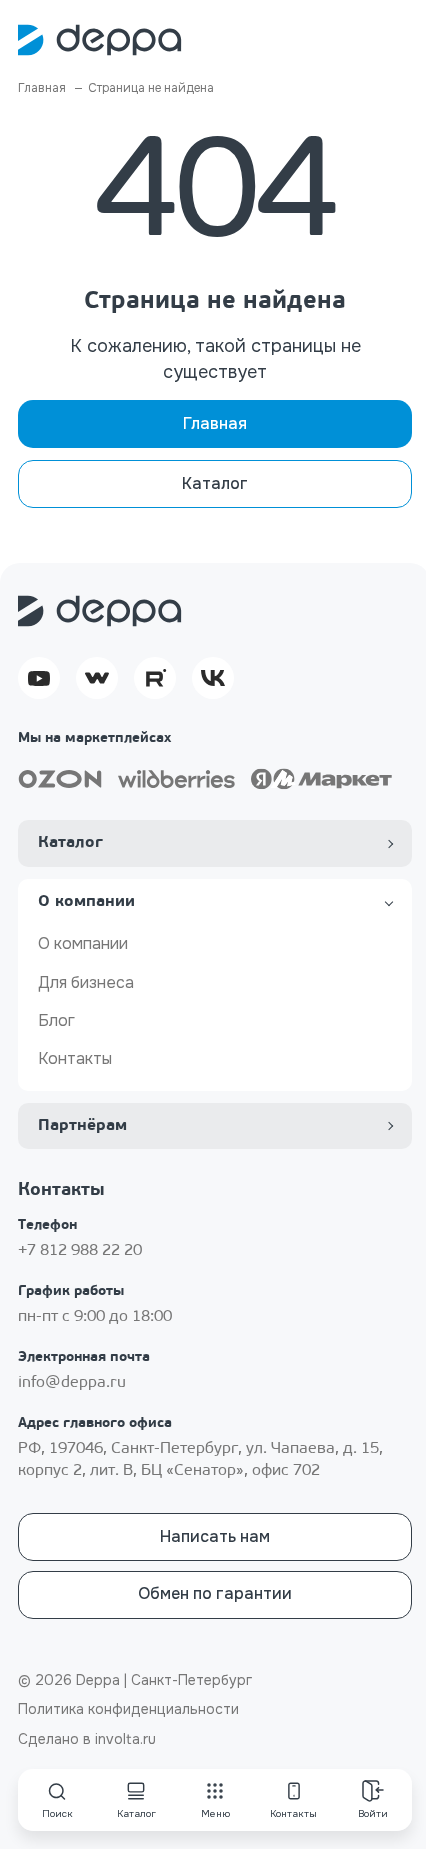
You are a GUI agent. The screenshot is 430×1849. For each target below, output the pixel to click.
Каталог (215, 483)
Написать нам (215, 1536)
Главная (215, 423)
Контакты (75, 1058)
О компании (83, 943)
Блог (56, 1020)
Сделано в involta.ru (87, 1739)
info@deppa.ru (72, 1383)
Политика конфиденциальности (128, 1709)
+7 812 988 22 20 (80, 1251)
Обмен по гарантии (215, 1593)
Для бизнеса (86, 982)
